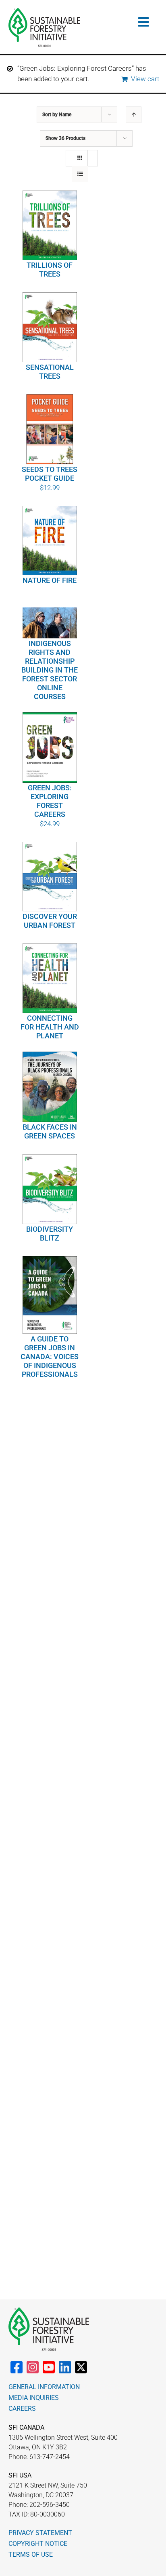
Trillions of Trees (50, 270)
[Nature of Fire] (50, 540)
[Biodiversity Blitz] (50, 1189)
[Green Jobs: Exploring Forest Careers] (50, 748)
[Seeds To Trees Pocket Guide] (50, 429)
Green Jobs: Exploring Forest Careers (50, 801)
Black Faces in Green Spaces (50, 1131)
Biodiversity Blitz (50, 1234)
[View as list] (80, 174)
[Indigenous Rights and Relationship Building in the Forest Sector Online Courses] (50, 623)
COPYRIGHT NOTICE (38, 2544)
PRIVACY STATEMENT (40, 2533)
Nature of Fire (50, 580)
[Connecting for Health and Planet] (50, 978)
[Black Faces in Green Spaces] (50, 1087)
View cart (145, 79)
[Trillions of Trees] (50, 226)
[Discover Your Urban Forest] (50, 877)
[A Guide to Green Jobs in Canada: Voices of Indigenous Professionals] (50, 1295)
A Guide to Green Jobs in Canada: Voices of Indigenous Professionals (50, 1357)
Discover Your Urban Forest (50, 921)
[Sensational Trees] (50, 327)
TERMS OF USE (31, 2554)
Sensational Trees (50, 372)
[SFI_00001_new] (44, 11)
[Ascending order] (134, 115)
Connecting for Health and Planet (50, 1027)
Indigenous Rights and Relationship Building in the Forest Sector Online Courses (50, 670)
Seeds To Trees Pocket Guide (50, 474)
